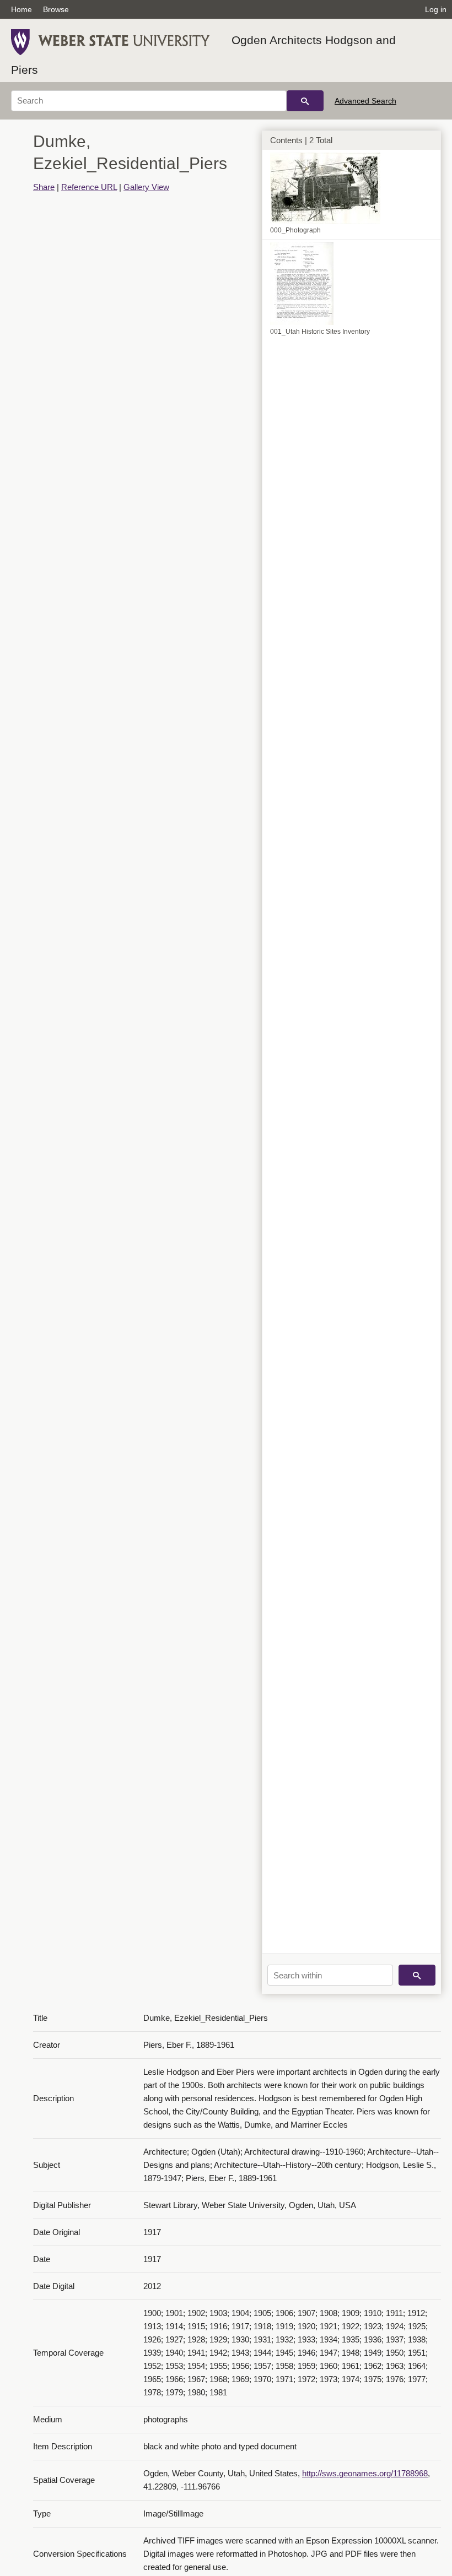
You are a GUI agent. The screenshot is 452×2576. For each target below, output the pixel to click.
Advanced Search (365, 101)
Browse (56, 9)
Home (21, 9)
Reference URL (89, 187)
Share (44, 187)
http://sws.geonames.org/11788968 (365, 2473)
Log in (436, 9)
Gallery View (146, 187)
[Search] (305, 101)
